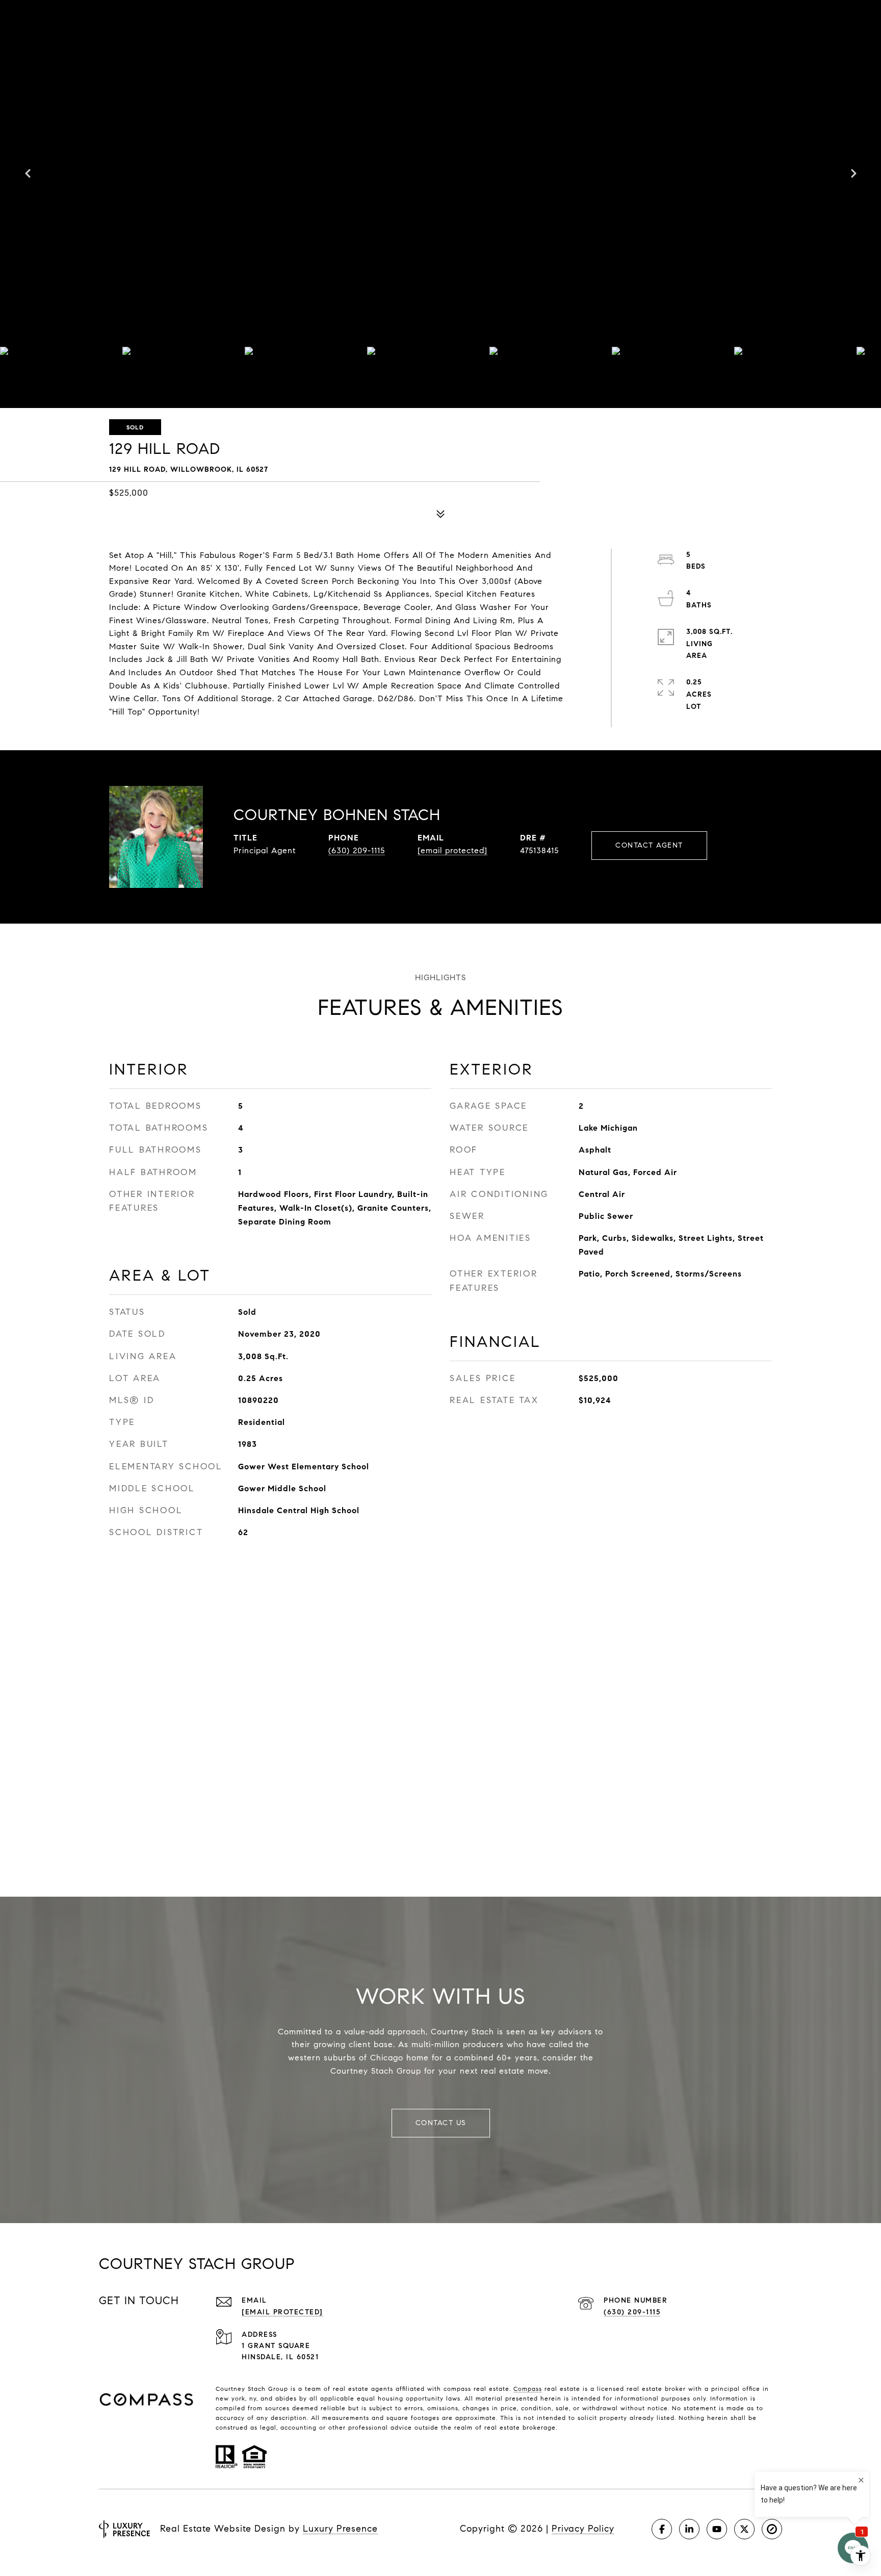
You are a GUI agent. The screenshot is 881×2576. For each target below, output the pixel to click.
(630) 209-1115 (357, 850)
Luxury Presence (340, 2529)
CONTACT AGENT (649, 845)
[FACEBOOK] (662, 2529)
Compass (528, 2389)
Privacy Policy (583, 2529)
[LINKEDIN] (689, 2529)
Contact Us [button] (441, 2123)
